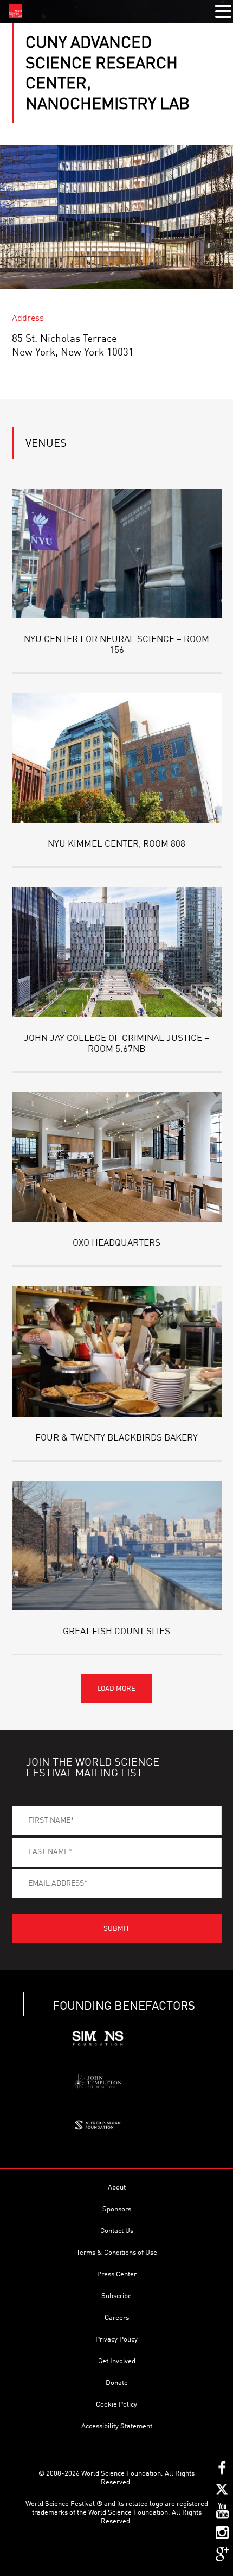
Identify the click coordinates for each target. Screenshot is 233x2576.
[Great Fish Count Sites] (117, 1546)
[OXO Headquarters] (117, 1157)
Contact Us (117, 2231)
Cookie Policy (116, 2405)
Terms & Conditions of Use (117, 2253)
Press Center (117, 2274)
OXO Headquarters (116, 1243)
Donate (117, 2383)
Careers (117, 2318)
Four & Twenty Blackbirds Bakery (116, 1438)
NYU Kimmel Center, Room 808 (116, 844)
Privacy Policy (116, 2340)
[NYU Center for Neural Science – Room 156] (117, 554)
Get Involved (117, 2361)
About (117, 2188)
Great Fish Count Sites (116, 1632)
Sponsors (117, 2209)
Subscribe (116, 2296)
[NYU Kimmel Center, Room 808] (117, 758)
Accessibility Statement (117, 2426)
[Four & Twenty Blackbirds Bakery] (117, 1351)
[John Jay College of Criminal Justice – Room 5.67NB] (117, 952)
